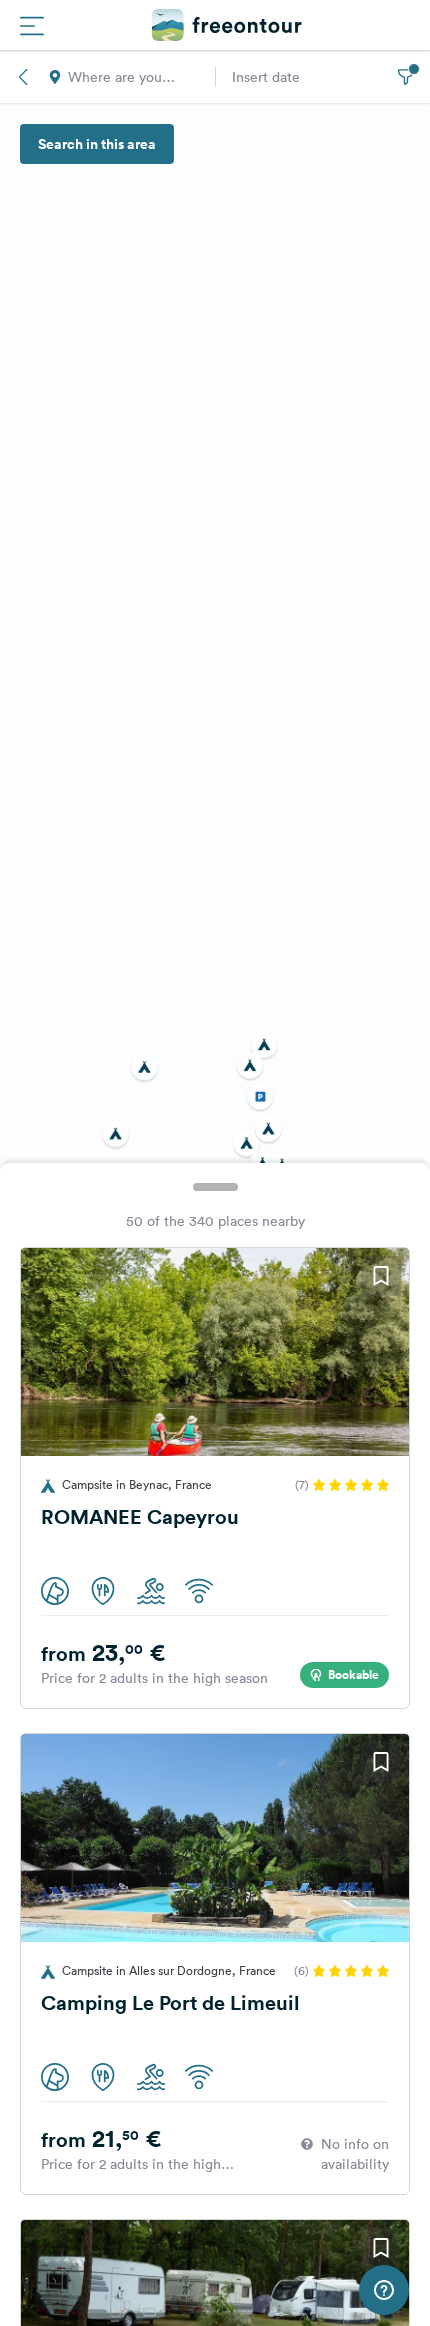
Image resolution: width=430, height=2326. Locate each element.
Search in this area (97, 144)
